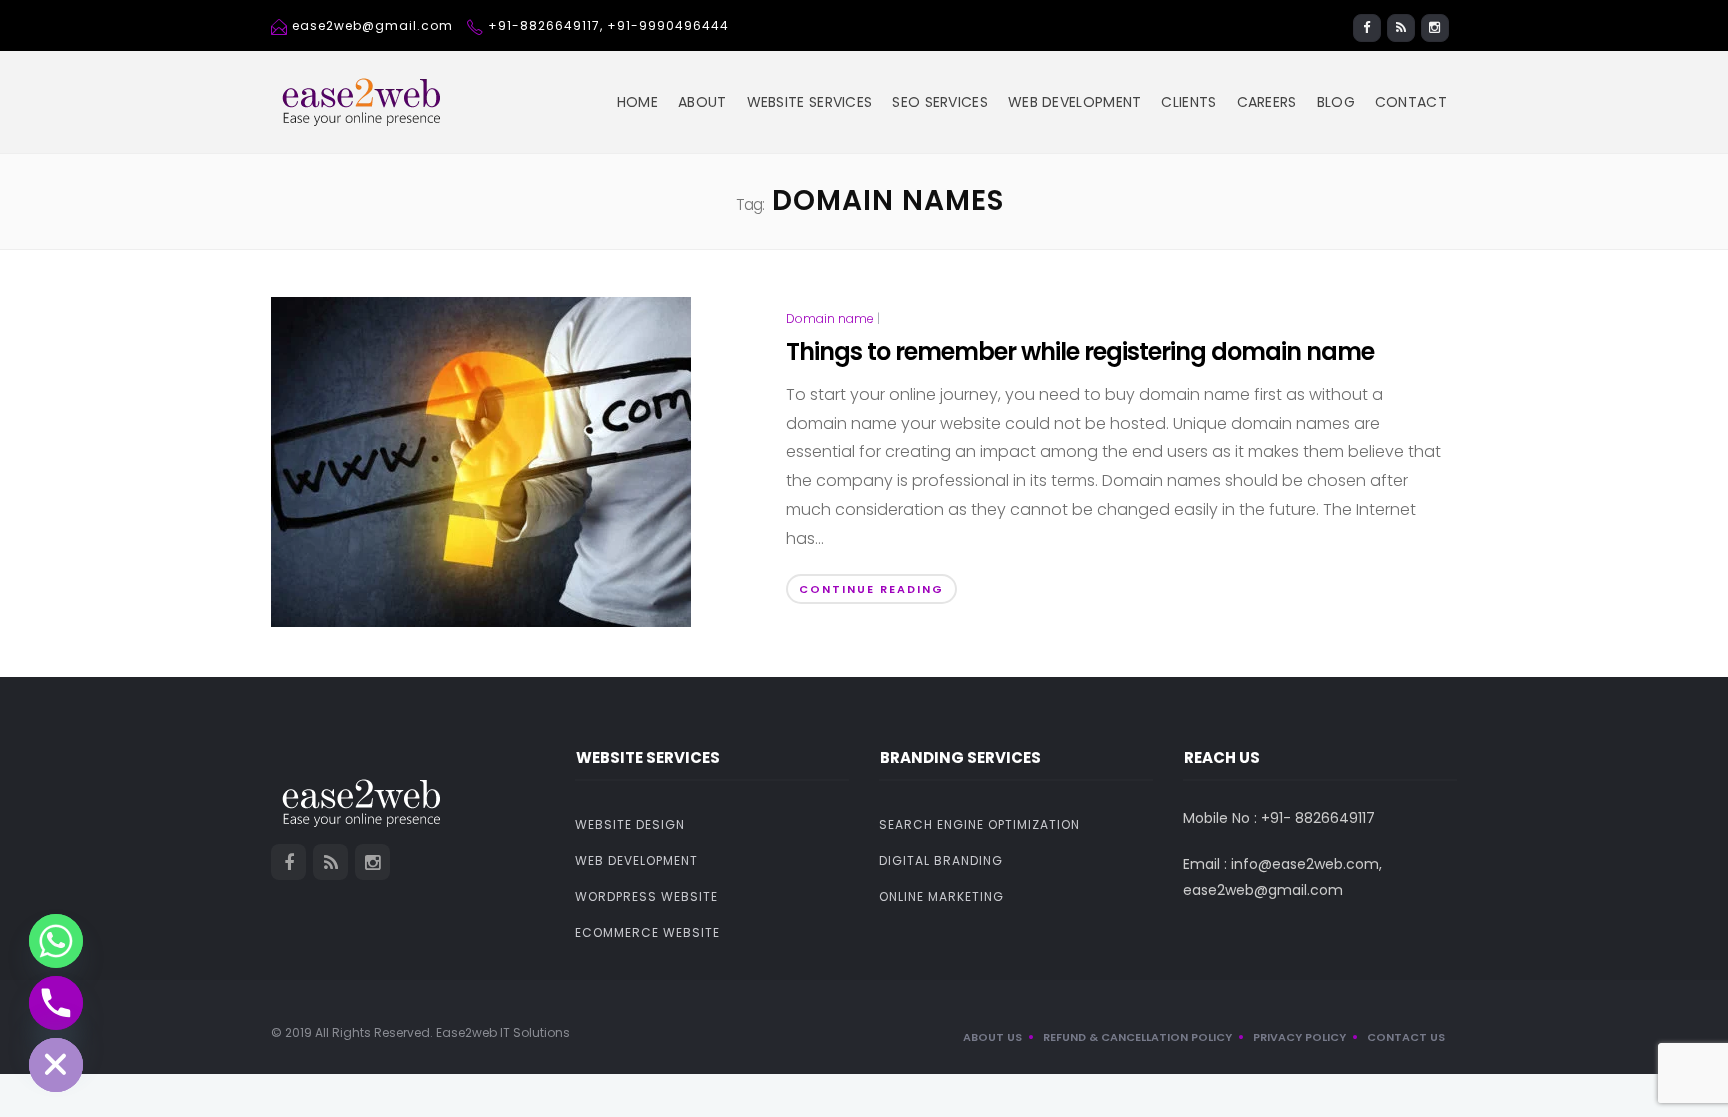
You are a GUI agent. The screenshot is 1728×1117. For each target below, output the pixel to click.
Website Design (630, 824)
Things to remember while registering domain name (1080, 351)
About (702, 102)
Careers (1267, 102)
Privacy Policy (1299, 1037)
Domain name (830, 319)
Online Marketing (941, 896)
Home (637, 102)
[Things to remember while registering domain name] (481, 460)
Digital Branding (941, 860)
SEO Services (940, 102)
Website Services (810, 102)
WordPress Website (646, 896)
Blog (1336, 102)
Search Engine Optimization (979, 824)
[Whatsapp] (56, 941)
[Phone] (56, 1003)
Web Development (1075, 102)
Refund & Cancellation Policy (1137, 1037)
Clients (1188, 102)
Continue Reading (871, 589)
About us (992, 1037)
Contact (1411, 102)
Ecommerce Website (647, 932)
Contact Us (1406, 1037)
